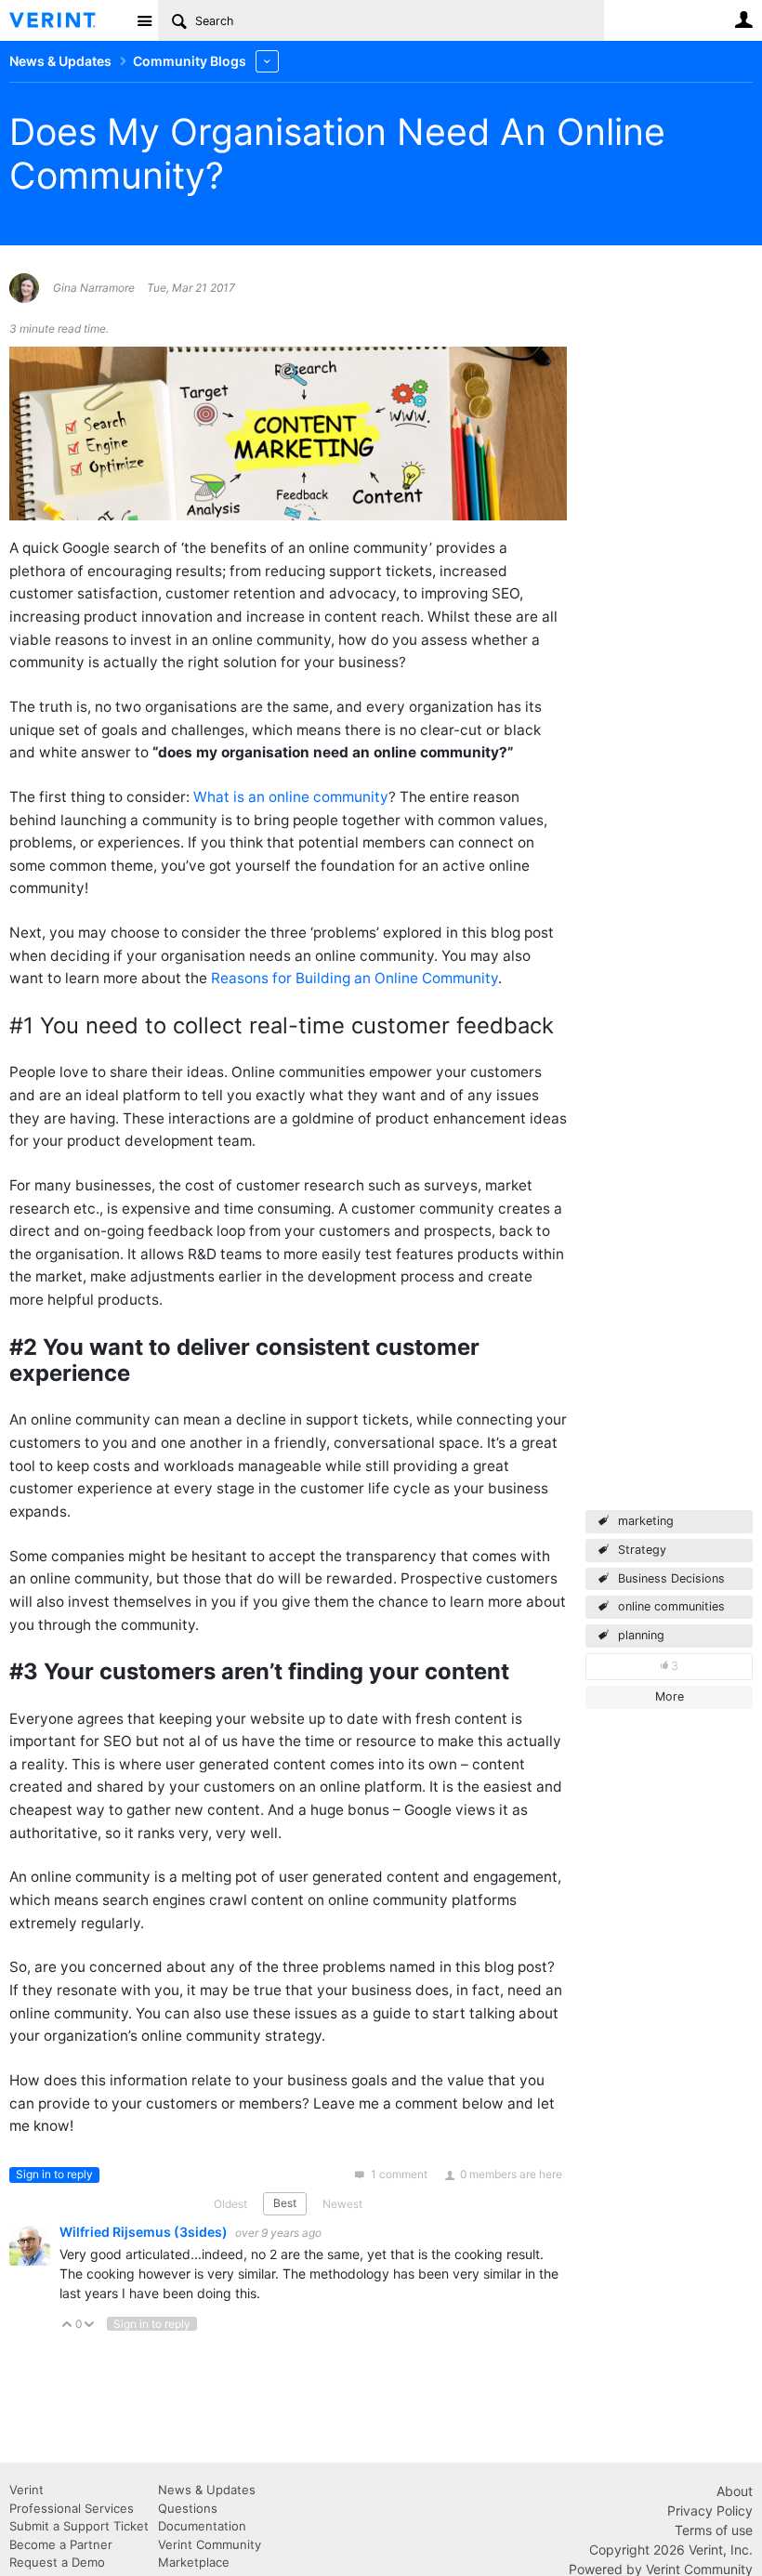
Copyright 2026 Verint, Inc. (671, 2550)
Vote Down (90, 2326)
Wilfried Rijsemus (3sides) (145, 2232)
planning (641, 1635)
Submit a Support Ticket (79, 2526)
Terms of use (714, 2530)
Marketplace (194, 2562)
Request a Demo (57, 2562)
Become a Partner (61, 2544)
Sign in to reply (54, 2174)
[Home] (67, 20)
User (743, 20)
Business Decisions (671, 1578)
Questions (188, 2508)
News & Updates (207, 2490)
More (267, 61)
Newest (342, 2204)
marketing (646, 1521)
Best (285, 2203)
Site (144, 20)
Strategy (642, 1550)
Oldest (230, 2204)
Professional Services (72, 2508)
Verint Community (210, 2544)
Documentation (202, 2526)
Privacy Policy (710, 2510)
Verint (26, 2490)
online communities (671, 1606)
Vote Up (67, 2326)
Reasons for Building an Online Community (355, 978)
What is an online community (291, 797)
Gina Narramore (94, 288)
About (735, 2491)
